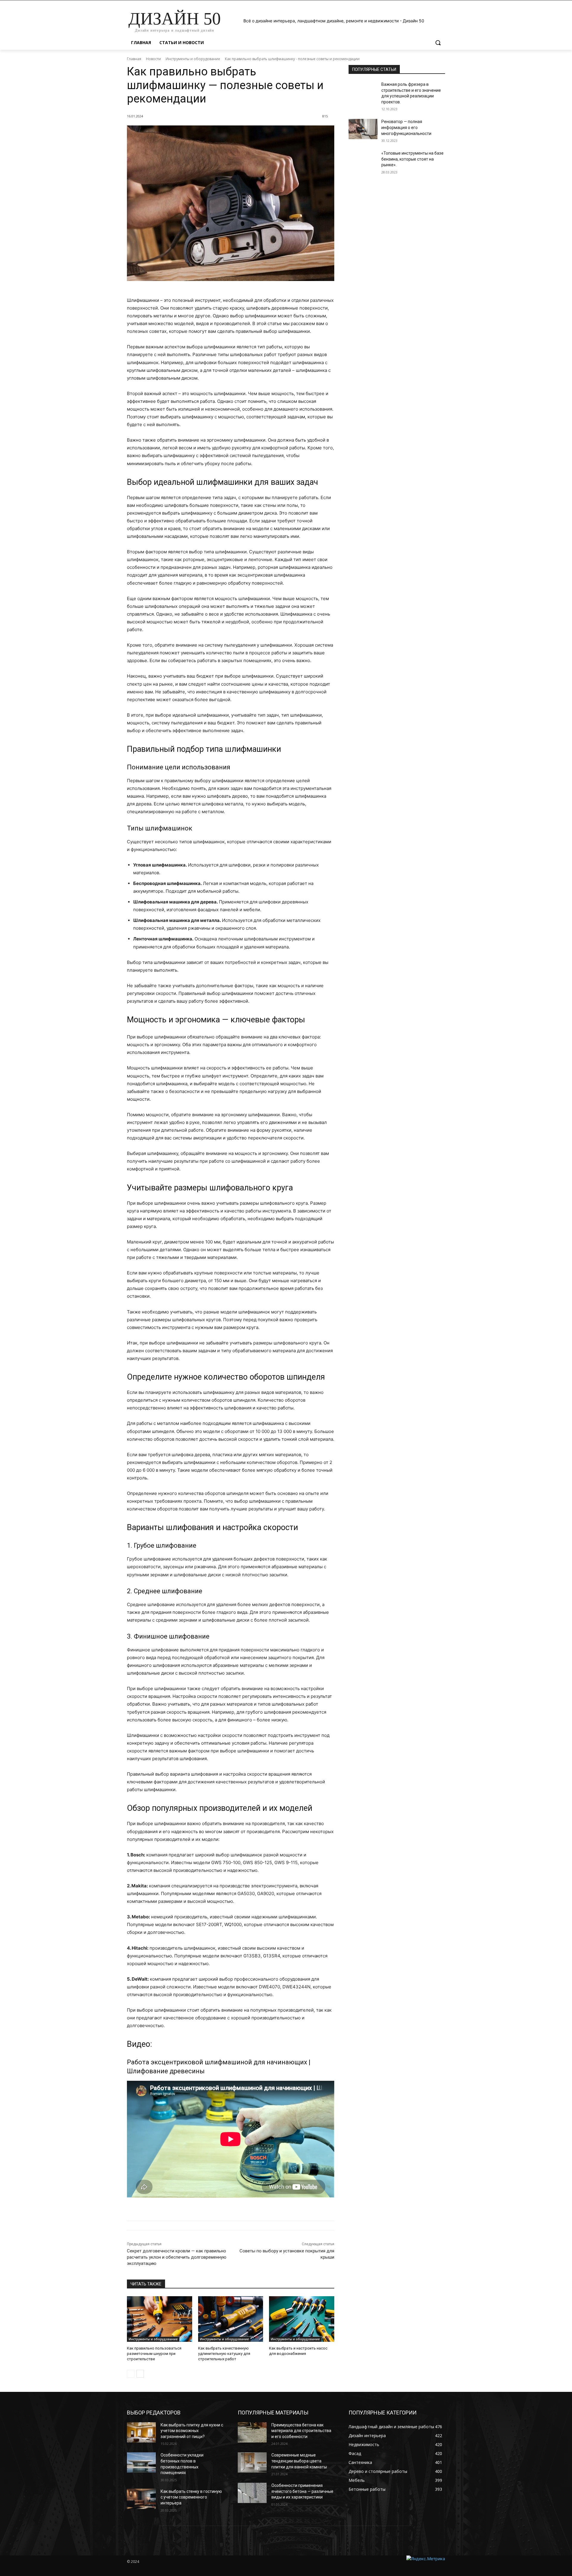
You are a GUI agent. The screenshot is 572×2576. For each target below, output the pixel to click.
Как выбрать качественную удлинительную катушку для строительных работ (224, 2354)
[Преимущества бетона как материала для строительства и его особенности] (252, 2432)
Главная (134, 59)
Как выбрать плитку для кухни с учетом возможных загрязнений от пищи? (192, 2431)
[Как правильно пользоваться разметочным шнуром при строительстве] (160, 2319)
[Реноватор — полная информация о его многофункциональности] (363, 129)
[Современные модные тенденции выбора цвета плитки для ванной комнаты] (252, 2462)
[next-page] (140, 2374)
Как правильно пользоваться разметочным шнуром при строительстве (154, 2354)
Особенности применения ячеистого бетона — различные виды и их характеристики (302, 2491)
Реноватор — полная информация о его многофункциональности (406, 127)
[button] (438, 43)
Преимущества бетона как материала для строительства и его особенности (301, 2431)
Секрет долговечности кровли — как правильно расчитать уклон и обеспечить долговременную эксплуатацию (177, 2257)
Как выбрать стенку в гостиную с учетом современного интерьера (191, 2497)
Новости (153, 59)
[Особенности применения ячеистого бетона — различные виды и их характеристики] (252, 2493)
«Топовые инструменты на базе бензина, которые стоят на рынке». (412, 159)
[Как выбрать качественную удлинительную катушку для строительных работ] (231, 2319)
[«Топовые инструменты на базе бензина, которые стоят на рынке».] (363, 161)
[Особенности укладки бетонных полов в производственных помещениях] (141, 2462)
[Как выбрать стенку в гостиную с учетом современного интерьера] (141, 2499)
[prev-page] (131, 2374)
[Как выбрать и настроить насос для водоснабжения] (302, 2319)
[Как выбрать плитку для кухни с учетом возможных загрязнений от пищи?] (141, 2432)
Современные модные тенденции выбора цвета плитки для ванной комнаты (299, 2461)
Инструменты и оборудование (193, 59)
